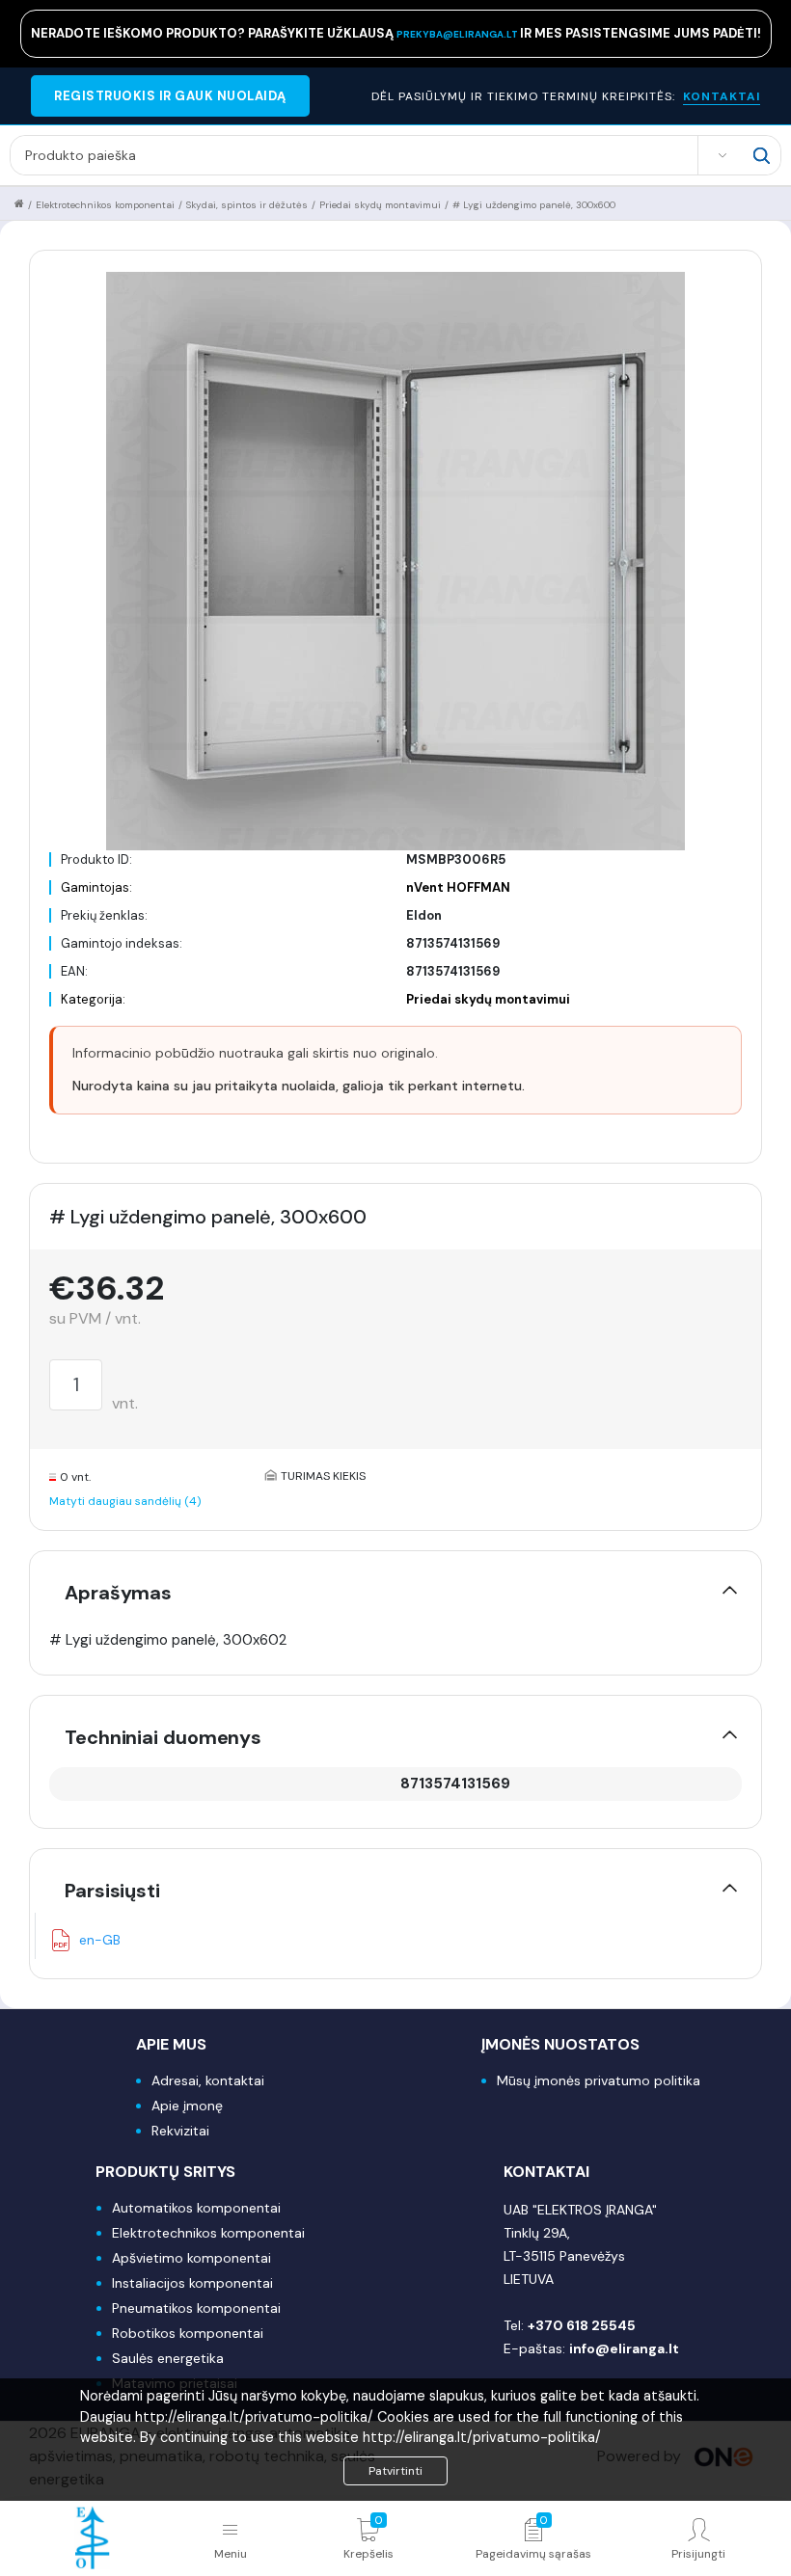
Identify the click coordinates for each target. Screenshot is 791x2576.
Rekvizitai (180, 2131)
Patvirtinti (395, 2471)
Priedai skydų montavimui (380, 205)
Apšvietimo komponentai (191, 2258)
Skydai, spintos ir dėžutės (247, 205)
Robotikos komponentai (188, 2333)
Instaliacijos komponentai (192, 2283)
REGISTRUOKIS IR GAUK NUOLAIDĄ (170, 96)
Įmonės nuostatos (560, 2044)
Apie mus (171, 2044)
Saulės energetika (168, 2358)
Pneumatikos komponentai (196, 2308)
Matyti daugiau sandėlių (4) (125, 1501)
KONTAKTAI (722, 96)
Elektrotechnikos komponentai (105, 205)
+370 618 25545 (582, 2325)
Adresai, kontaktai (208, 2080)
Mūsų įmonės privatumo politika (599, 2080)
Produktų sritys (165, 2172)
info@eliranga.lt (624, 2348)
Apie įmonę (187, 2106)
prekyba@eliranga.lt (458, 34)
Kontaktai (546, 2172)
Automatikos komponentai (196, 2208)
